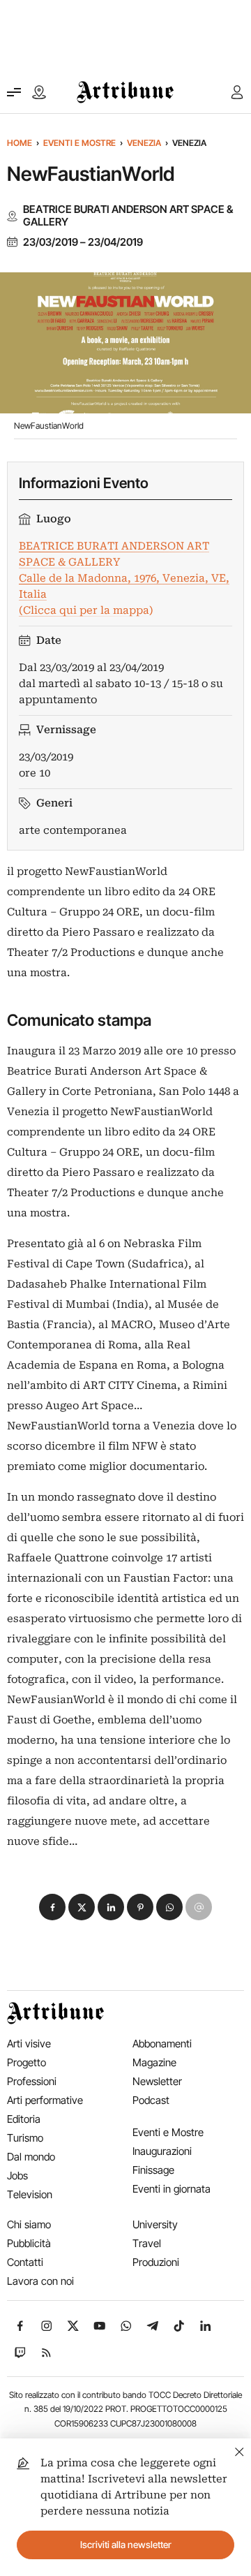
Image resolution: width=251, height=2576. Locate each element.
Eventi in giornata (172, 2189)
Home (20, 143)
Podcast (151, 2100)
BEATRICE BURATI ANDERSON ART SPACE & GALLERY (128, 216)
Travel (147, 2243)
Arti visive (29, 2044)
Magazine (154, 2062)
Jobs (17, 2176)
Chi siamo (29, 2224)
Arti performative (45, 2100)
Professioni (32, 2081)
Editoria (24, 2119)
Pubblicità (29, 2243)
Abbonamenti (162, 2044)
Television (30, 2194)
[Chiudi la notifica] (239, 2450)
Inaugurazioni (162, 2151)
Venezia (144, 143)
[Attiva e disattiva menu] (14, 92)
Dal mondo (31, 2157)
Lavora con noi (40, 2281)
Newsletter (157, 2081)
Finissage (153, 2170)
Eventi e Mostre (79, 143)
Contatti (25, 2262)
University (155, 2224)
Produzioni (156, 2262)
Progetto (26, 2062)
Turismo (25, 2138)
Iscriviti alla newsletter (126, 2545)
